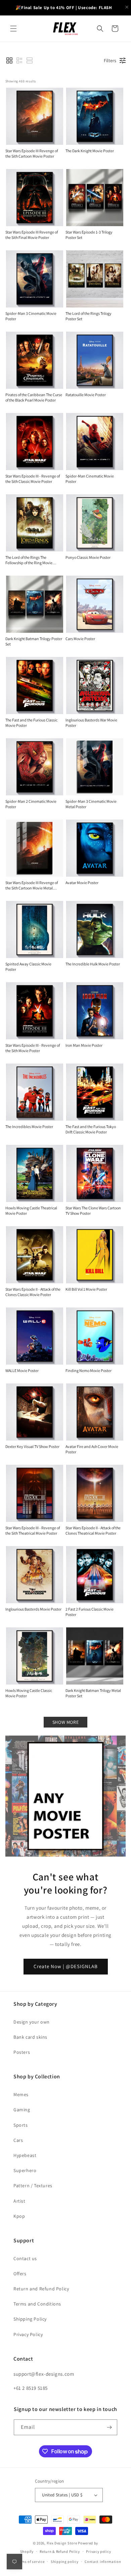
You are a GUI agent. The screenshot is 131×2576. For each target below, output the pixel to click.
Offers (20, 2274)
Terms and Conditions (37, 2304)
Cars (18, 2140)
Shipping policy (65, 2562)
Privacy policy (98, 2551)
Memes (21, 2094)
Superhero (25, 2170)
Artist (19, 2201)
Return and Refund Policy (41, 2289)
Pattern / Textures (33, 2186)
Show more (65, 1722)
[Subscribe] (110, 2427)
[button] (13, 29)
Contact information (103, 2562)
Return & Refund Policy (60, 2551)
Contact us (25, 2258)
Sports (21, 2125)
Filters (110, 60)
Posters (22, 2052)
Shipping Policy (30, 2319)
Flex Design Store (62, 2543)
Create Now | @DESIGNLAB (66, 1966)
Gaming (22, 2110)
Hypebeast (25, 2155)
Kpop (19, 2216)
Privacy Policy (28, 2334)
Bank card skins (30, 2037)
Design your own (32, 2022)
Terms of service (30, 2562)
